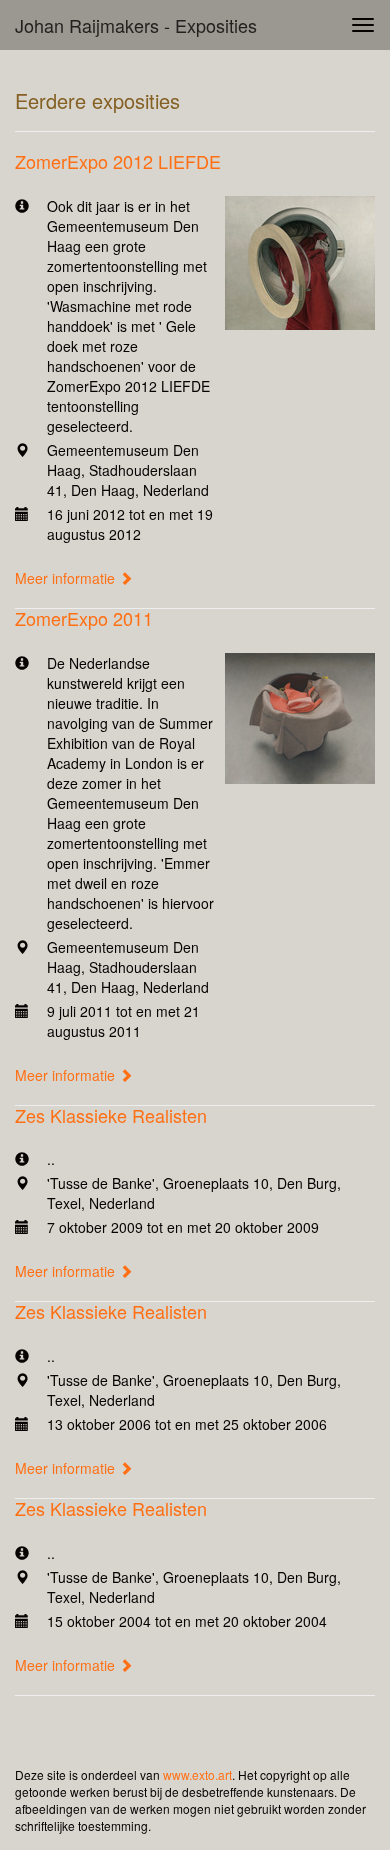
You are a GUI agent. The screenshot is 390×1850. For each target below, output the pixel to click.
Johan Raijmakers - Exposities (136, 25)
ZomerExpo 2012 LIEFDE (118, 161)
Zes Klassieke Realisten (111, 1115)
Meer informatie (67, 578)
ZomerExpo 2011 (84, 618)
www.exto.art (197, 1774)
